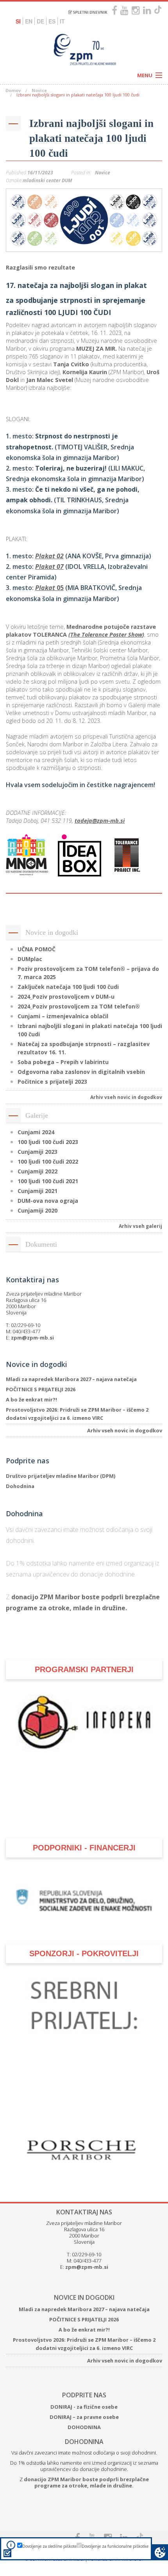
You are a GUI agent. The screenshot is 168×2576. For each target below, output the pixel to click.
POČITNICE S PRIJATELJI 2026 (41, 1389)
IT (62, 21)
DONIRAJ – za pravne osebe (84, 2417)
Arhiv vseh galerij (140, 1226)
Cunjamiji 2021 (38, 1191)
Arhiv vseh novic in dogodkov (126, 1097)
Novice (39, 90)
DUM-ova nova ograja (48, 1201)
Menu (145, 75)
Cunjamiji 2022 (38, 1171)
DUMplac (30, 959)
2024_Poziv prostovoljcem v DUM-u (66, 997)
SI (18, 21)
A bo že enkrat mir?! (31, 1399)
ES (52, 21)
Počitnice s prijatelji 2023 (52, 1082)
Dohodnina (20, 1486)
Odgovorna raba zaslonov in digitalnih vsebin (81, 1072)
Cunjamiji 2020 (38, 1210)
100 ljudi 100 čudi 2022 (48, 1161)
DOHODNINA (84, 2427)
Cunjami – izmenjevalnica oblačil (63, 1016)
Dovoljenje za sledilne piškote (49, 2546)
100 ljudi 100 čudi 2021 (48, 1181)
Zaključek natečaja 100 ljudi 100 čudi (68, 987)
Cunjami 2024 (36, 1132)
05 (49, 588)
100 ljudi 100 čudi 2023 (48, 1142)
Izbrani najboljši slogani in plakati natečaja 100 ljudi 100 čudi (91, 138)
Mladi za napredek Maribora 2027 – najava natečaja (71, 1379)
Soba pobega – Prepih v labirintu (63, 1062)
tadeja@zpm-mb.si (100, 821)
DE (40, 21)
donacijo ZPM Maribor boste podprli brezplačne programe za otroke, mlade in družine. (86, 2482)
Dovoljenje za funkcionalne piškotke (115, 2546)
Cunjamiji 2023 (38, 1152)
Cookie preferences (160, 2552)
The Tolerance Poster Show (106, 634)
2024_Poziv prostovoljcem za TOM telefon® (79, 1006)
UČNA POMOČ (37, 949)
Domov (13, 90)
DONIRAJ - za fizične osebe (84, 2407)
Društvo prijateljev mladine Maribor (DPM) (61, 1476)
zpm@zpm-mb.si (32, 1338)
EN (29, 21)
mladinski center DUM (47, 180)
